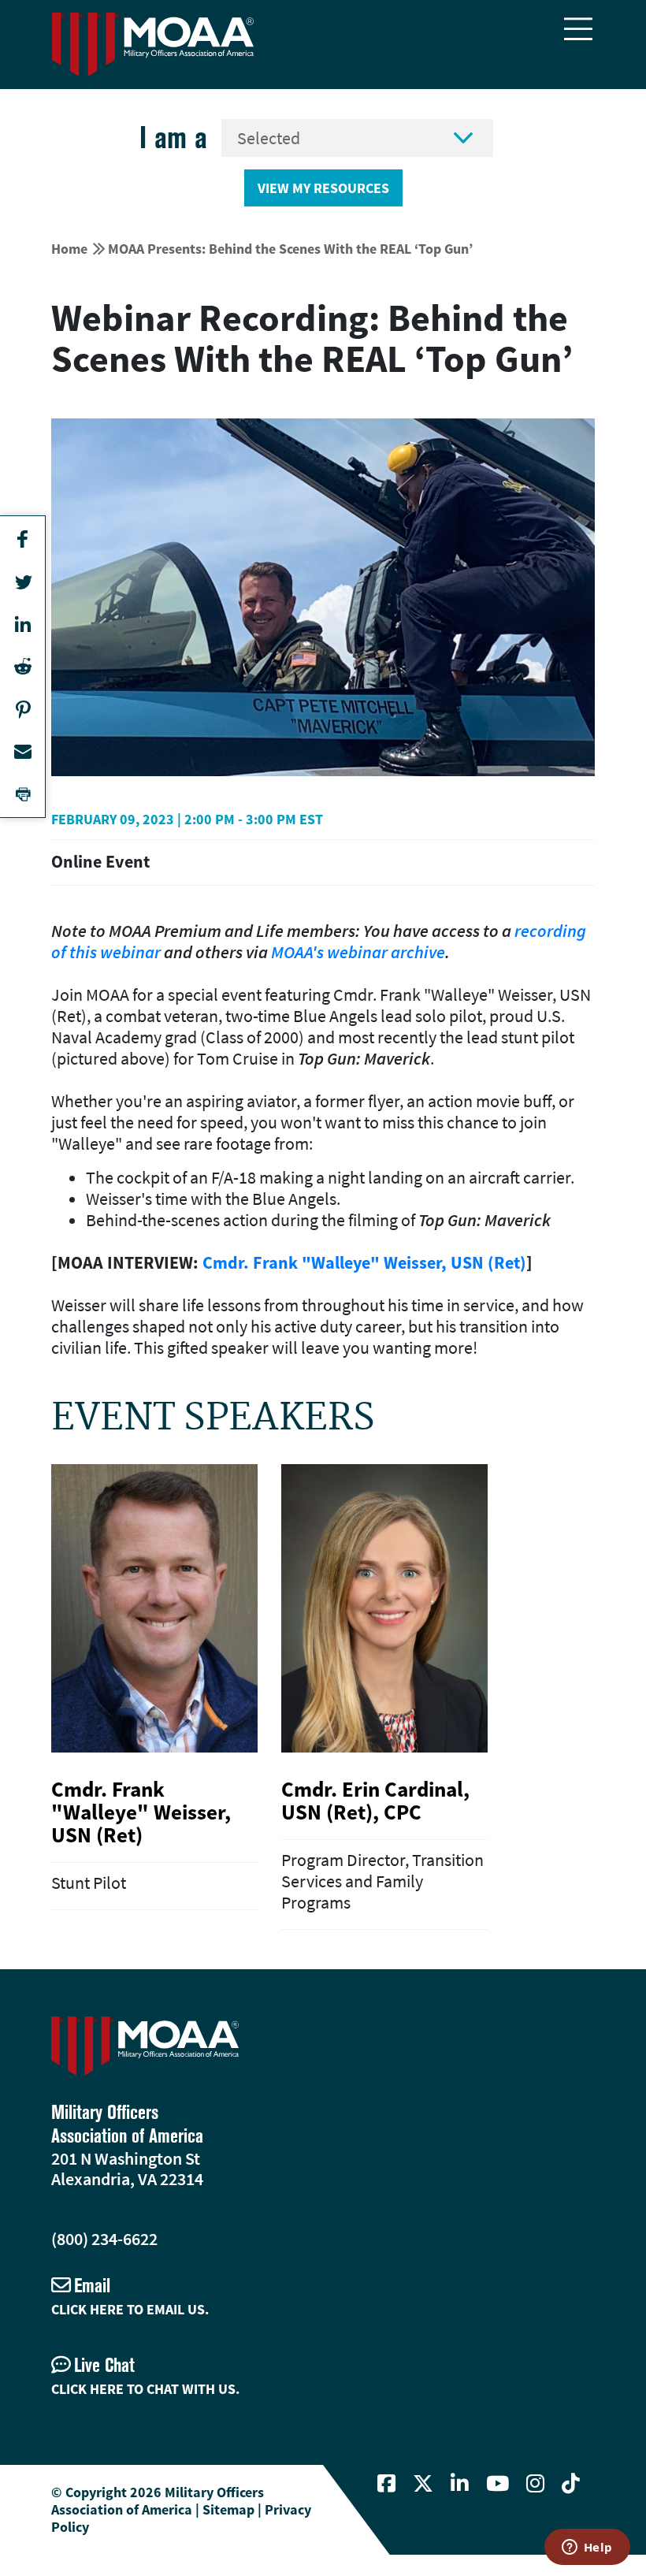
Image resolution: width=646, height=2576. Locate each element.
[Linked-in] (460, 2484)
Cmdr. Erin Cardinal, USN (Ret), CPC (375, 1800)
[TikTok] (571, 2484)
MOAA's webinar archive (358, 952)
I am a (173, 138)
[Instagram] (535, 2484)
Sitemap (228, 2509)
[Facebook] (386, 2484)
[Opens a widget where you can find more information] (587, 2548)
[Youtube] (497, 2484)
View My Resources (323, 188)
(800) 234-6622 (104, 2239)
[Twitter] (423, 2484)
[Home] (153, 45)
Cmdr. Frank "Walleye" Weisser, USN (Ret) (364, 1262)
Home (69, 249)
